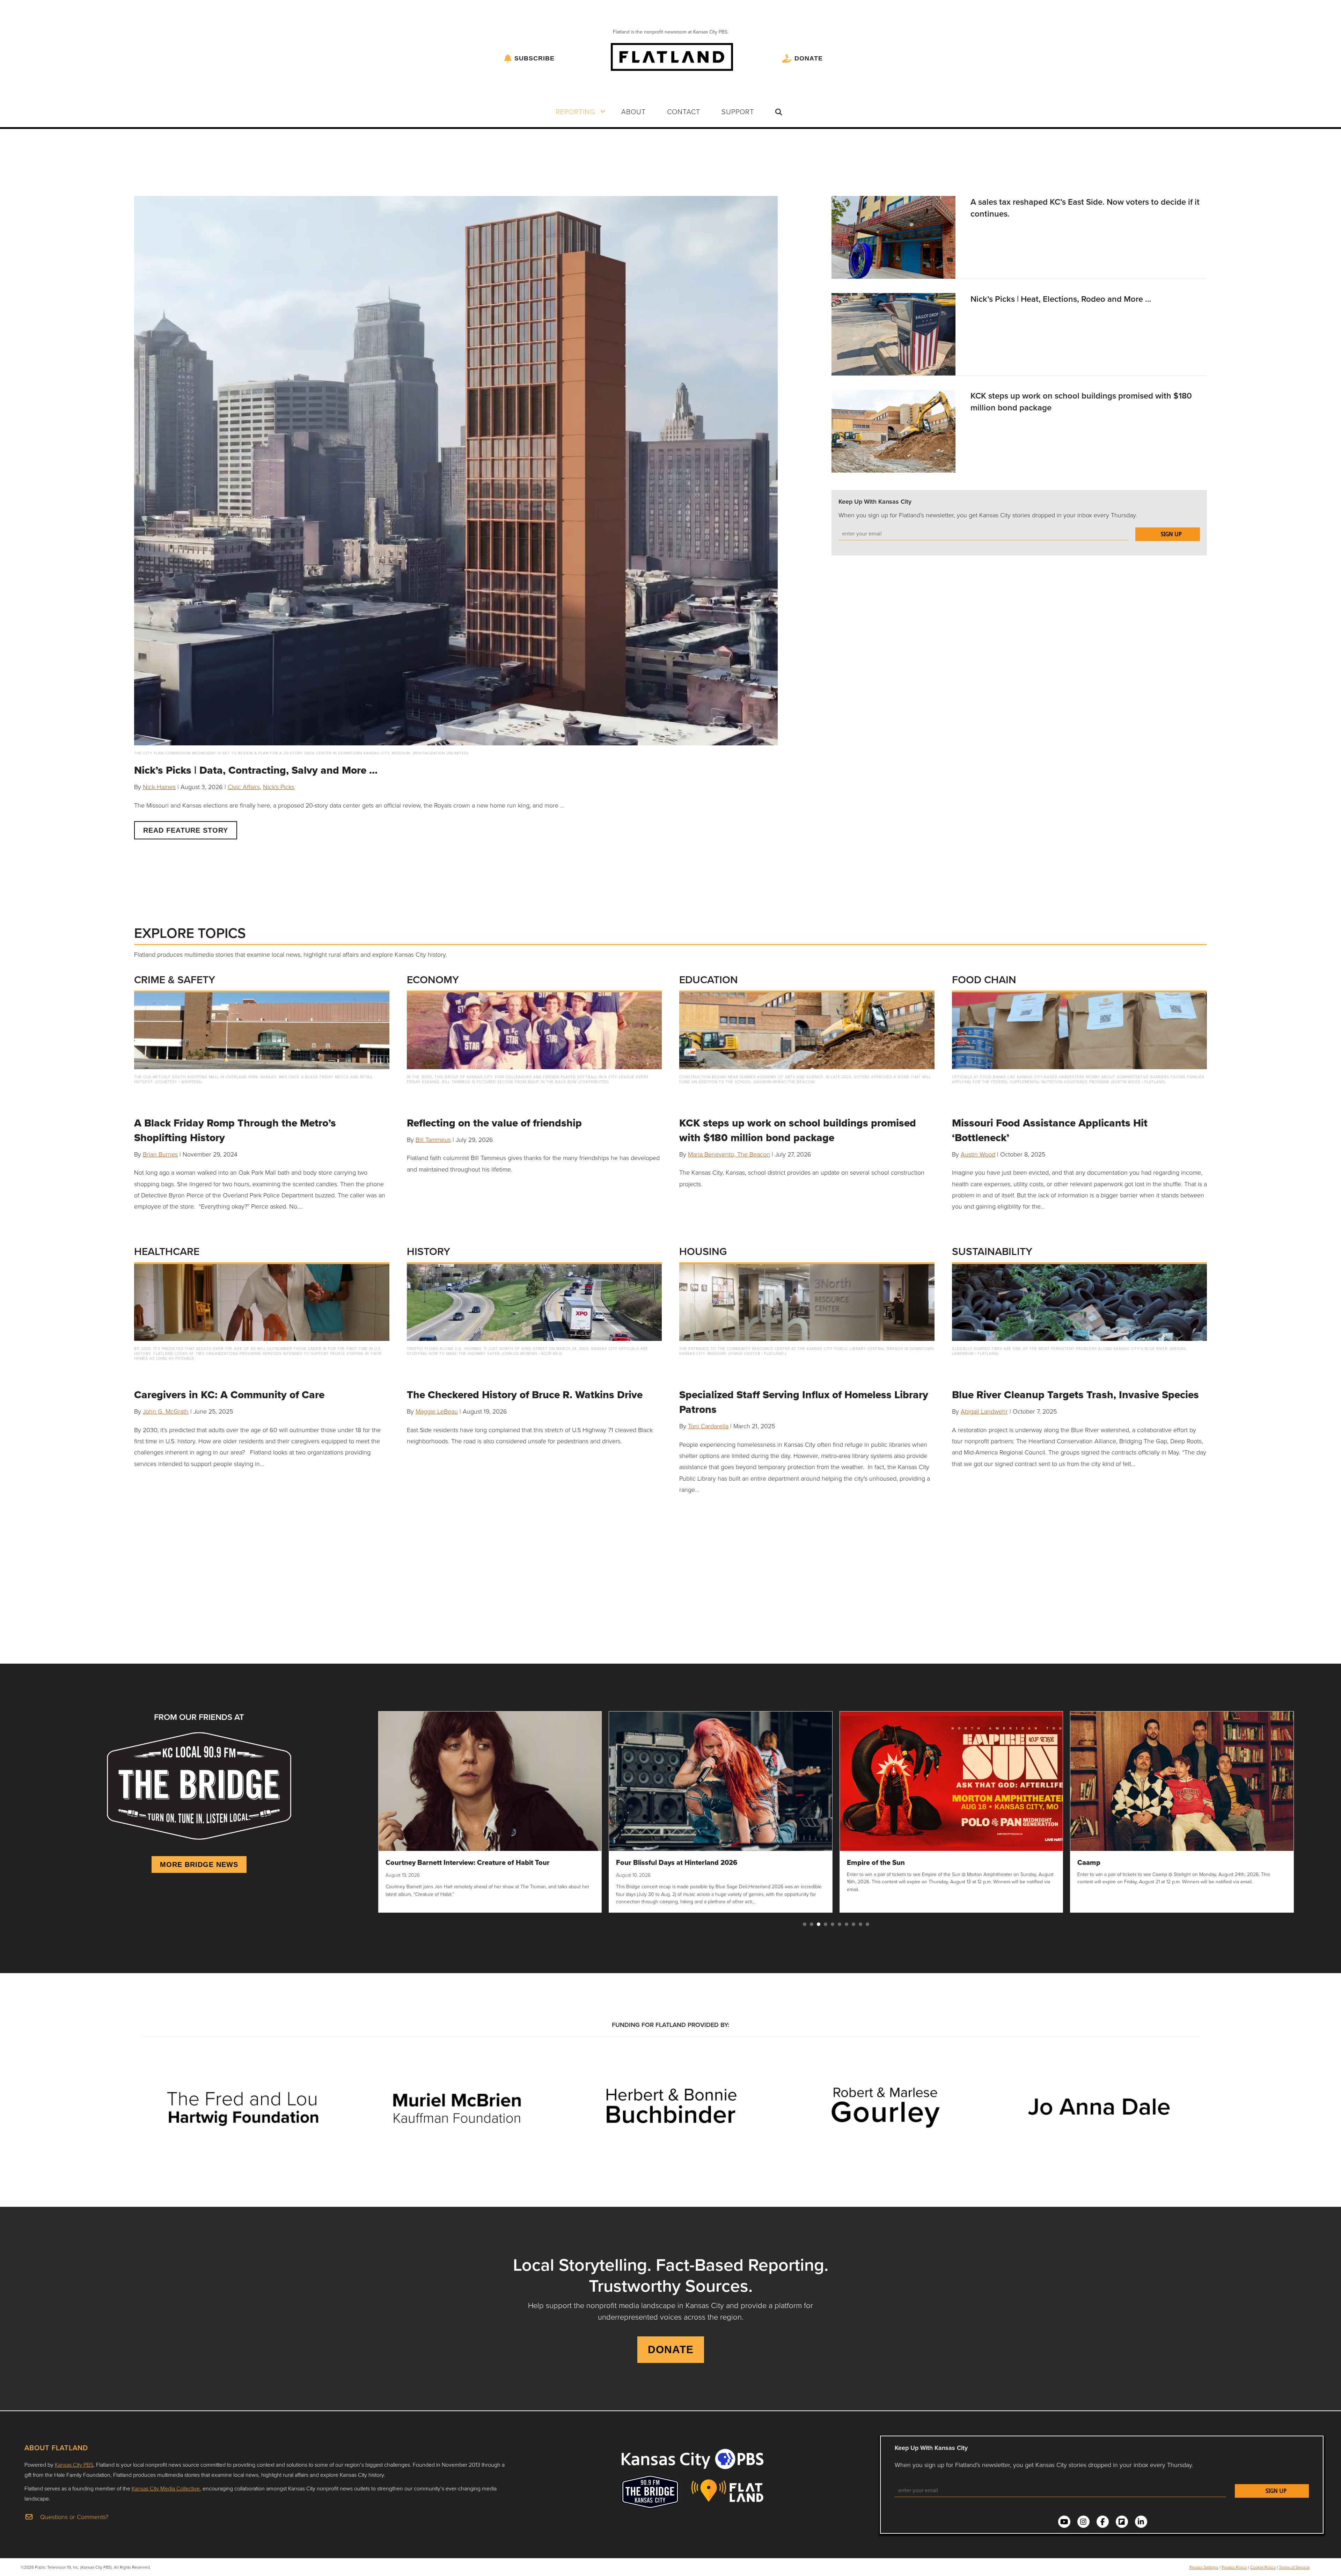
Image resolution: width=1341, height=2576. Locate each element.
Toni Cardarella (708, 1426)
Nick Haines (159, 787)
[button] (603, 111)
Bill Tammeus (433, 1139)
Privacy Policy (1234, 2567)
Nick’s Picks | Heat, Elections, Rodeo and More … (1061, 299)
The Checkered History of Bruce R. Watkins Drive (525, 1395)
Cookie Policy (1263, 2567)
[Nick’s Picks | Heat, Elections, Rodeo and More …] (893, 333)
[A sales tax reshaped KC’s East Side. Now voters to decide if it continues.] (893, 236)
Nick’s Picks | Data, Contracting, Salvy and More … (256, 770)
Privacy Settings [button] (1204, 2567)
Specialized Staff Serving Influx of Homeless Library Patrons (804, 1402)
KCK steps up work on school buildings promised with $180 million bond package (1081, 402)
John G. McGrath (166, 1411)
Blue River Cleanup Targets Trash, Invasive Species (1075, 1395)
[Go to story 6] (840, 1924)
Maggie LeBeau (437, 1411)
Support (738, 111)
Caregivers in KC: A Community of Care (229, 1395)
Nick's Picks (279, 787)
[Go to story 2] (812, 1924)
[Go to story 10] (867, 1924)
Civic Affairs (244, 787)
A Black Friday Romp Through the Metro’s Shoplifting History (235, 1130)
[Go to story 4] (826, 1924)
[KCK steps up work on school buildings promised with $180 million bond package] (893, 430)
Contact (684, 111)
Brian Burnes (160, 1154)
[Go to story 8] (853, 1924)
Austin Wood (978, 1154)
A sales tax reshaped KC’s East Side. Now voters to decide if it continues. (1085, 208)
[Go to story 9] (860, 1924)
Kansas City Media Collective (166, 2488)
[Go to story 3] (819, 1924)
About (633, 111)
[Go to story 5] (833, 1924)
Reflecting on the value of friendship (494, 1123)
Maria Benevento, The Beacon (729, 1154)
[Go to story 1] (805, 1924)
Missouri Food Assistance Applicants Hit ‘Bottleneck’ (1050, 1130)
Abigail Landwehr (984, 1411)
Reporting (575, 111)
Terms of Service (1294, 2567)
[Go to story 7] (847, 1924)
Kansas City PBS (74, 2465)
